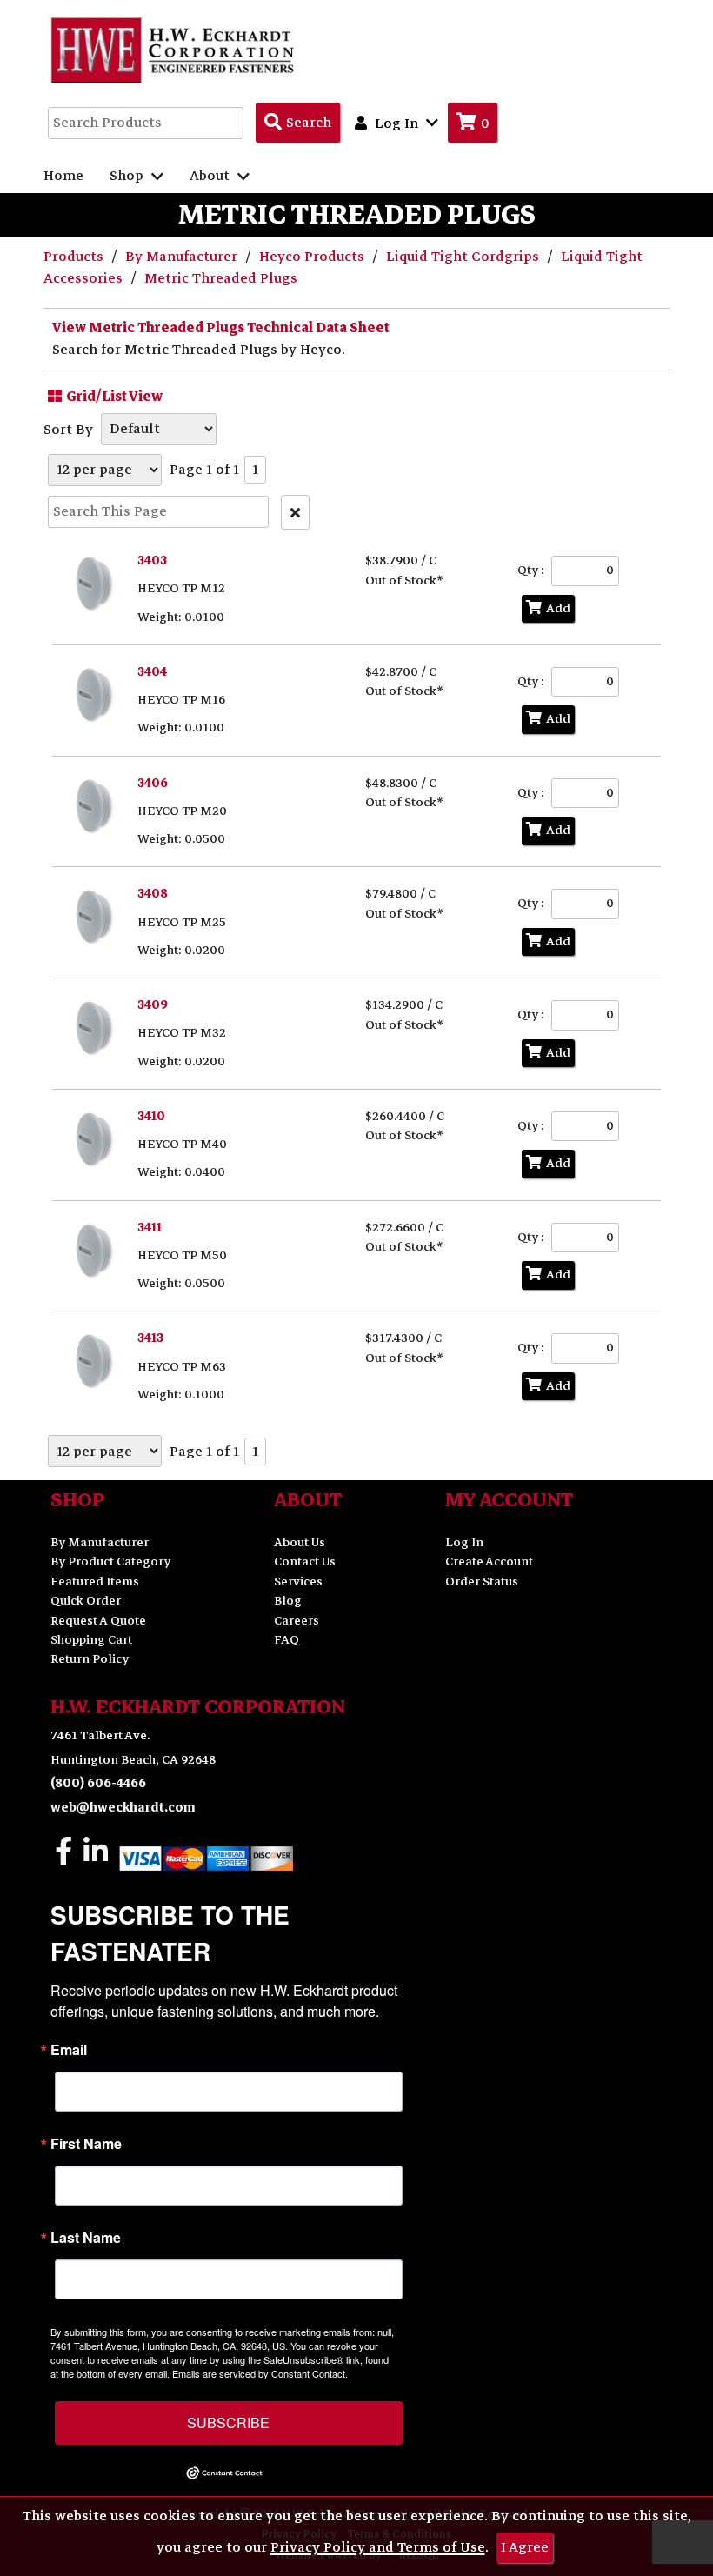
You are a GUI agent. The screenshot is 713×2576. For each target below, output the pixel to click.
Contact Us (305, 1562)
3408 (153, 894)
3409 (153, 1005)
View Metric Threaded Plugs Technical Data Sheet (221, 328)
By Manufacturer (183, 257)
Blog (288, 1601)
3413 (150, 1338)
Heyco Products (313, 257)
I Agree (525, 2547)
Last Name (86, 2238)
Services (298, 1582)
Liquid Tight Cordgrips (464, 257)
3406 (153, 783)
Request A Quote (98, 1621)
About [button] (211, 176)
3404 (152, 672)
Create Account (489, 1562)
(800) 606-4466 (98, 1783)
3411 (150, 1228)
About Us (300, 1542)
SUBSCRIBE (228, 2423)
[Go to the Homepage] (174, 50)
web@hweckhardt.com (123, 1808)
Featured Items (95, 1582)
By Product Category (110, 1562)
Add (558, 608)
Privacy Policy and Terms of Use (378, 2547)
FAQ (287, 1640)
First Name (86, 2144)
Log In (464, 1542)
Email (69, 2050)
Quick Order (86, 1601)
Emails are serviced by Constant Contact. (260, 2373)
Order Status (482, 1582)
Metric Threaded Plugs (221, 278)
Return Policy (90, 1659)
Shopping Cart (91, 1640)
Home (63, 176)
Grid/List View (114, 397)
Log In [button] (396, 123)
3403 (152, 561)
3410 (151, 1116)
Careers (297, 1621)
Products (75, 257)
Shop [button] (128, 176)
